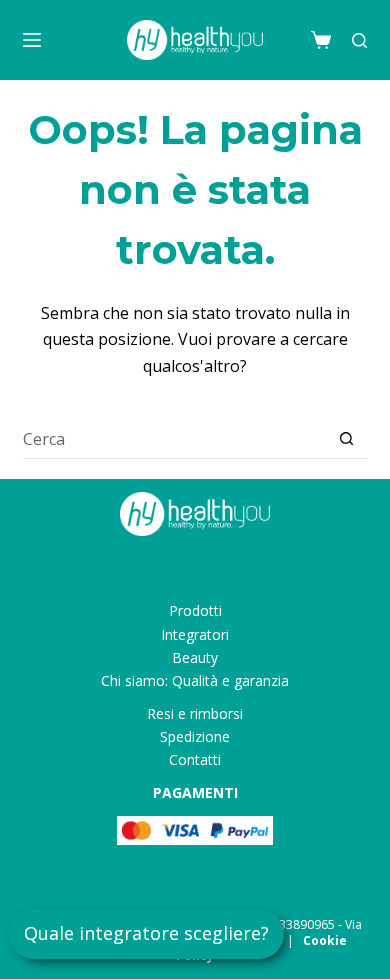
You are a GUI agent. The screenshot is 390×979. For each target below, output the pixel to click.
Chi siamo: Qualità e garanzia (195, 680)
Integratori (195, 634)
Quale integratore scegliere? (146, 933)
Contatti (195, 759)
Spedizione (195, 736)
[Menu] (32, 40)
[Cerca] (359, 40)
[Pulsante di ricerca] (347, 439)
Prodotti (195, 610)
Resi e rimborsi (195, 713)
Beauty (195, 657)
